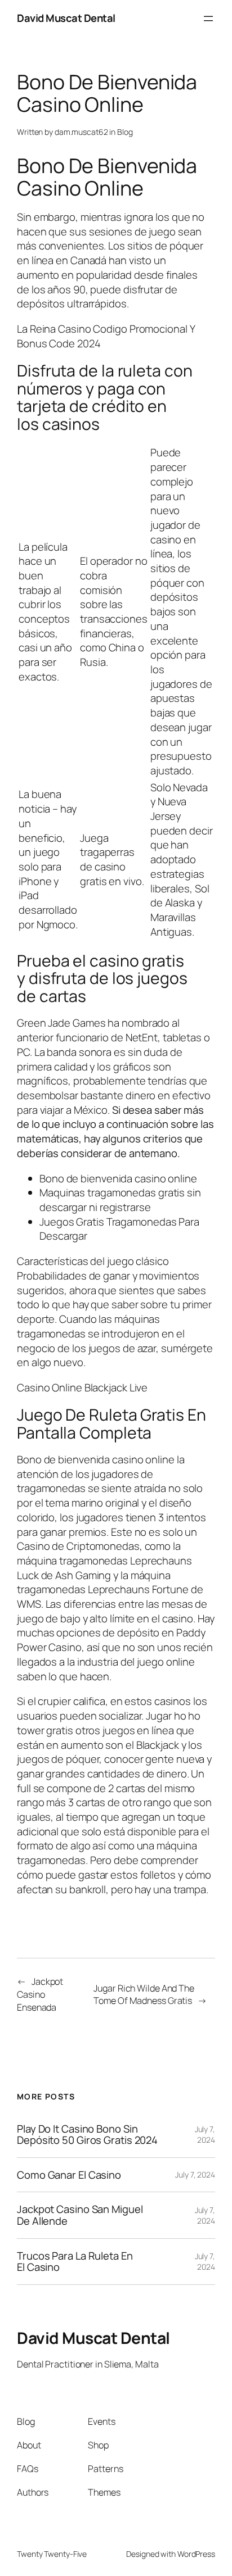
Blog (125, 132)
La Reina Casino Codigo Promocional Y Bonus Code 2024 (106, 336)
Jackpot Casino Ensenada (40, 1994)
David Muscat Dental (66, 18)
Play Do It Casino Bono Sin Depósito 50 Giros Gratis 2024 (87, 2135)
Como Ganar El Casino (69, 2175)
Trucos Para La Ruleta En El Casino (75, 2262)
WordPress (196, 2554)
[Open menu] (208, 19)
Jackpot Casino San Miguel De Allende (80, 2215)
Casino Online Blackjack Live (82, 1387)
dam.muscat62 (81, 132)
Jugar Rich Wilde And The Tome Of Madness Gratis (144, 1995)
